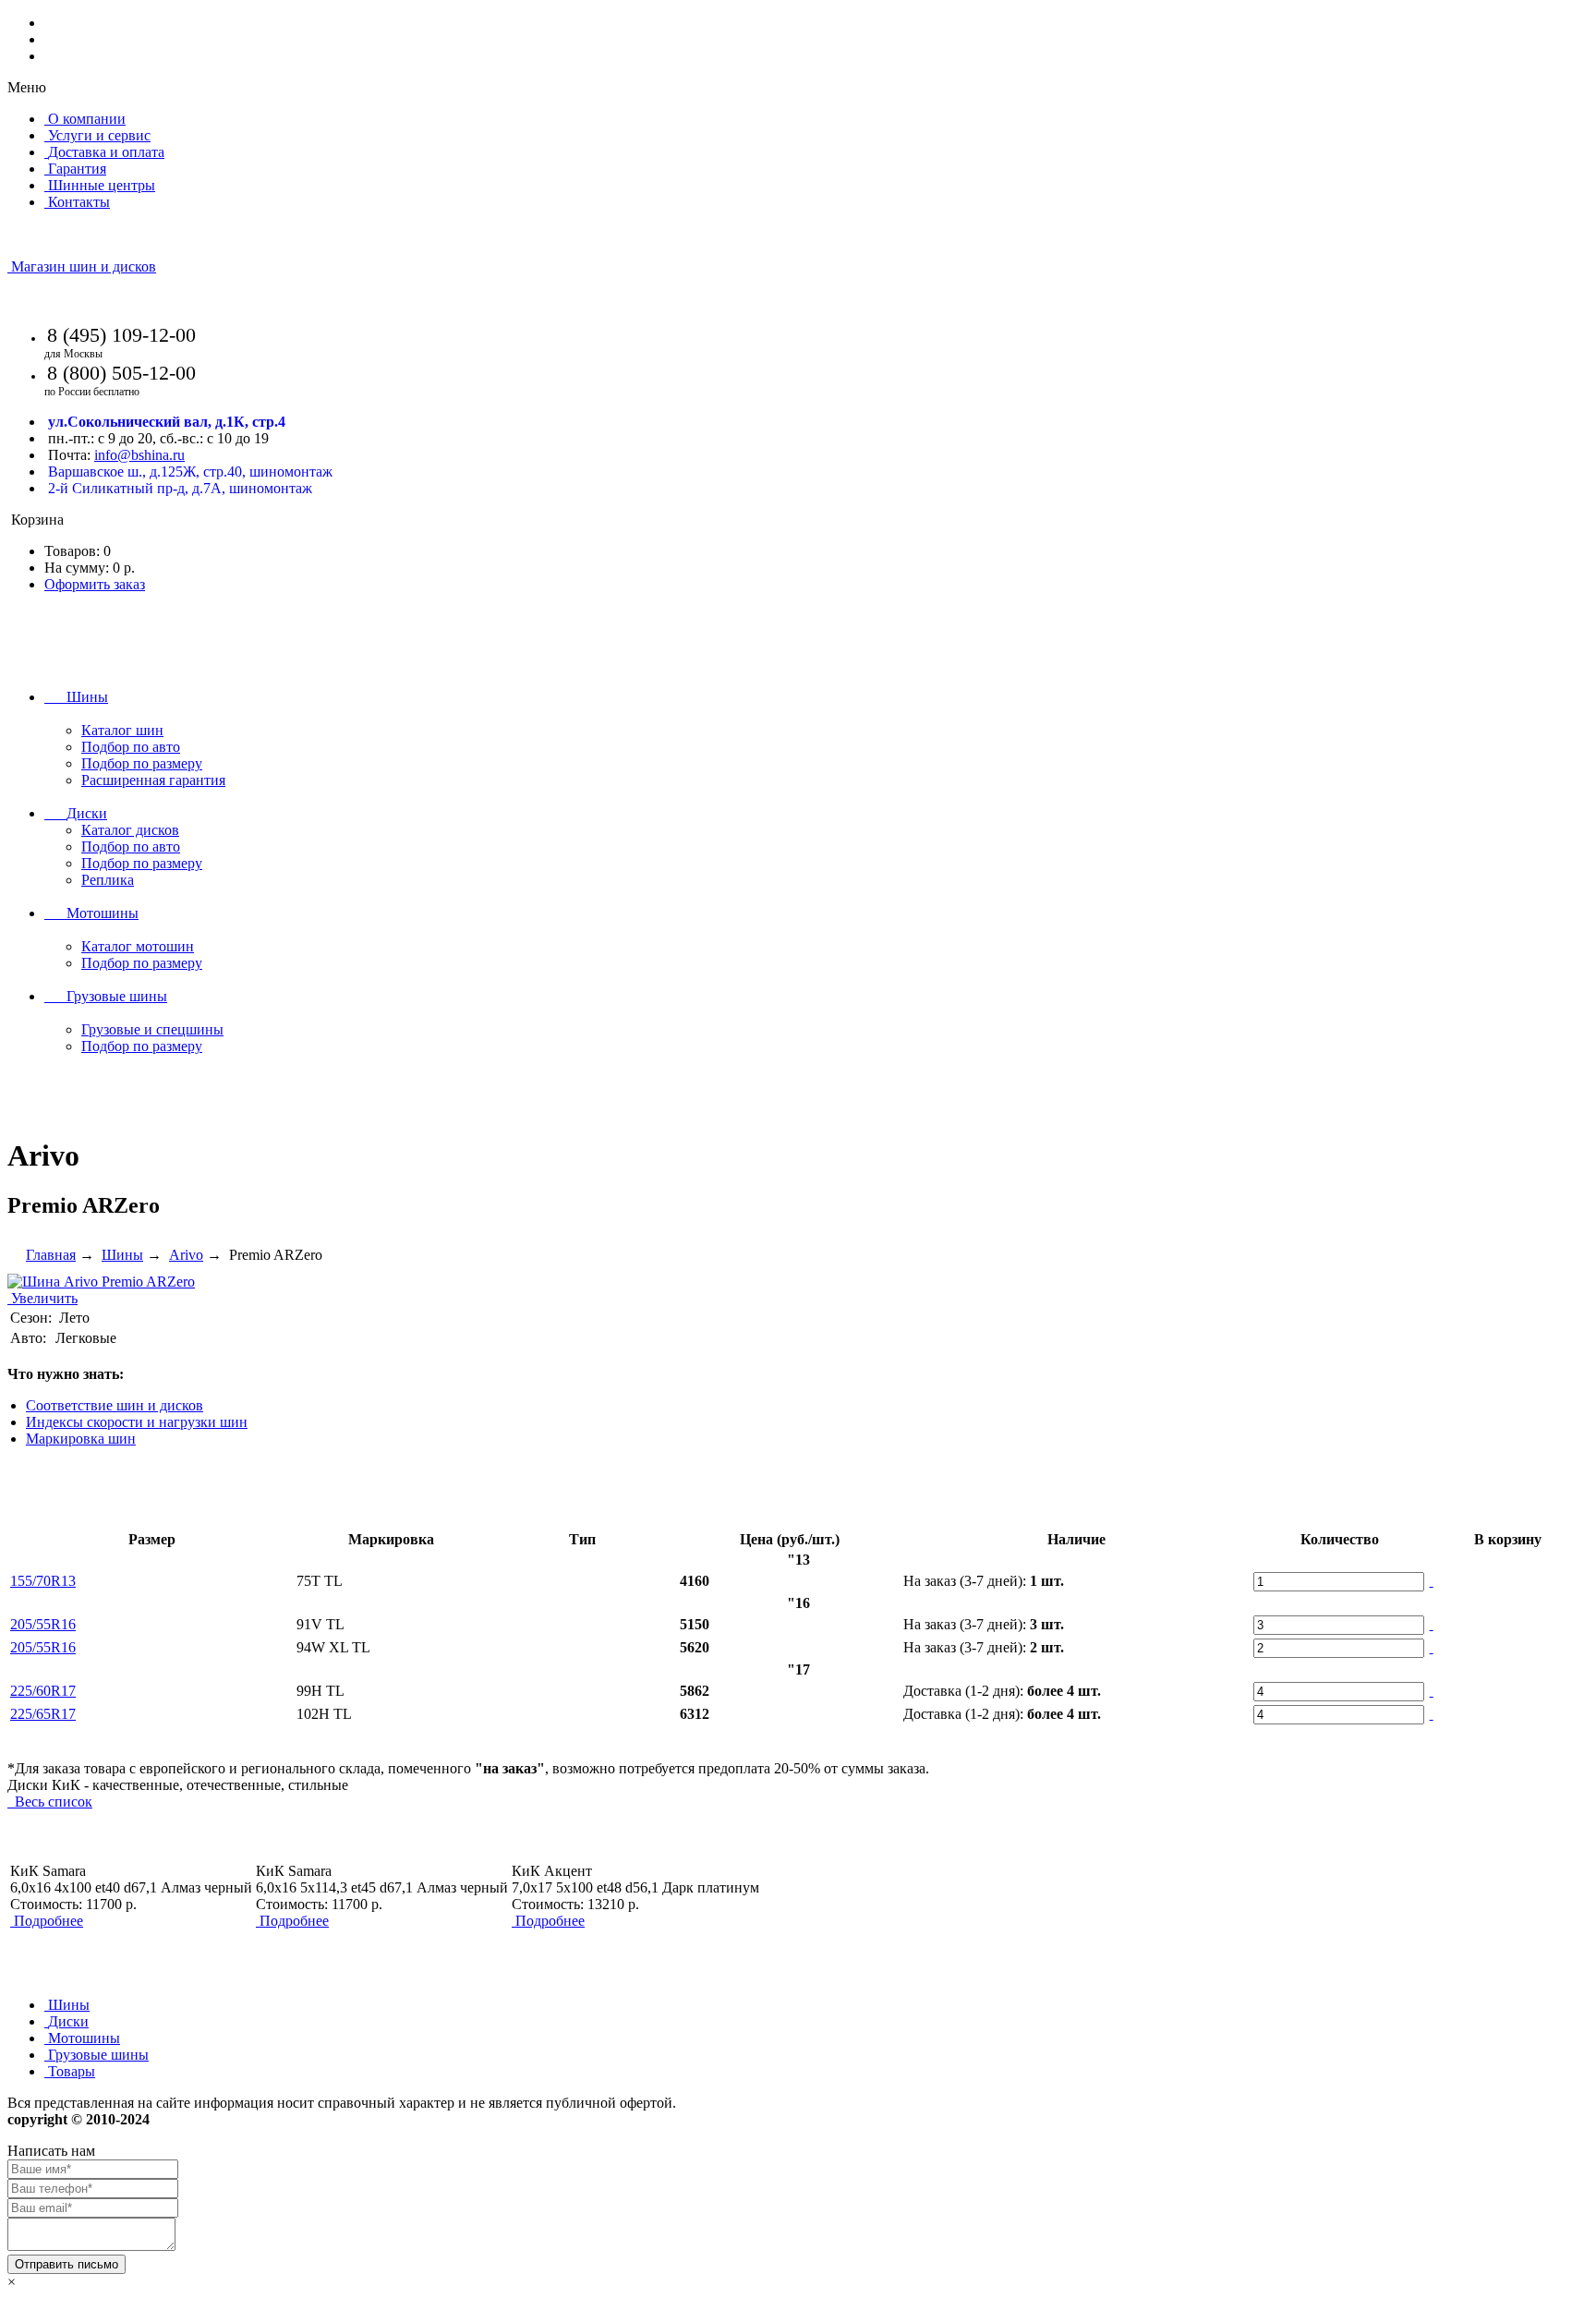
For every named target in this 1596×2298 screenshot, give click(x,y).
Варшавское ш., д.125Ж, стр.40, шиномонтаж (190, 472)
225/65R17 (43, 1714)
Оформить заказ (95, 584)
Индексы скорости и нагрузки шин (137, 1422)
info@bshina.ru (139, 455)
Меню (27, 87)
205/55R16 (43, 1624)
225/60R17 (43, 1691)
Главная (51, 1255)
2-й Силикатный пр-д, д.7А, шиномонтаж (180, 488)
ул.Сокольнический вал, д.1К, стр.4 (167, 422)
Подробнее (48, 1921)
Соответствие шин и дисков (115, 1405)
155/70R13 (43, 1581)
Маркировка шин (81, 1439)
